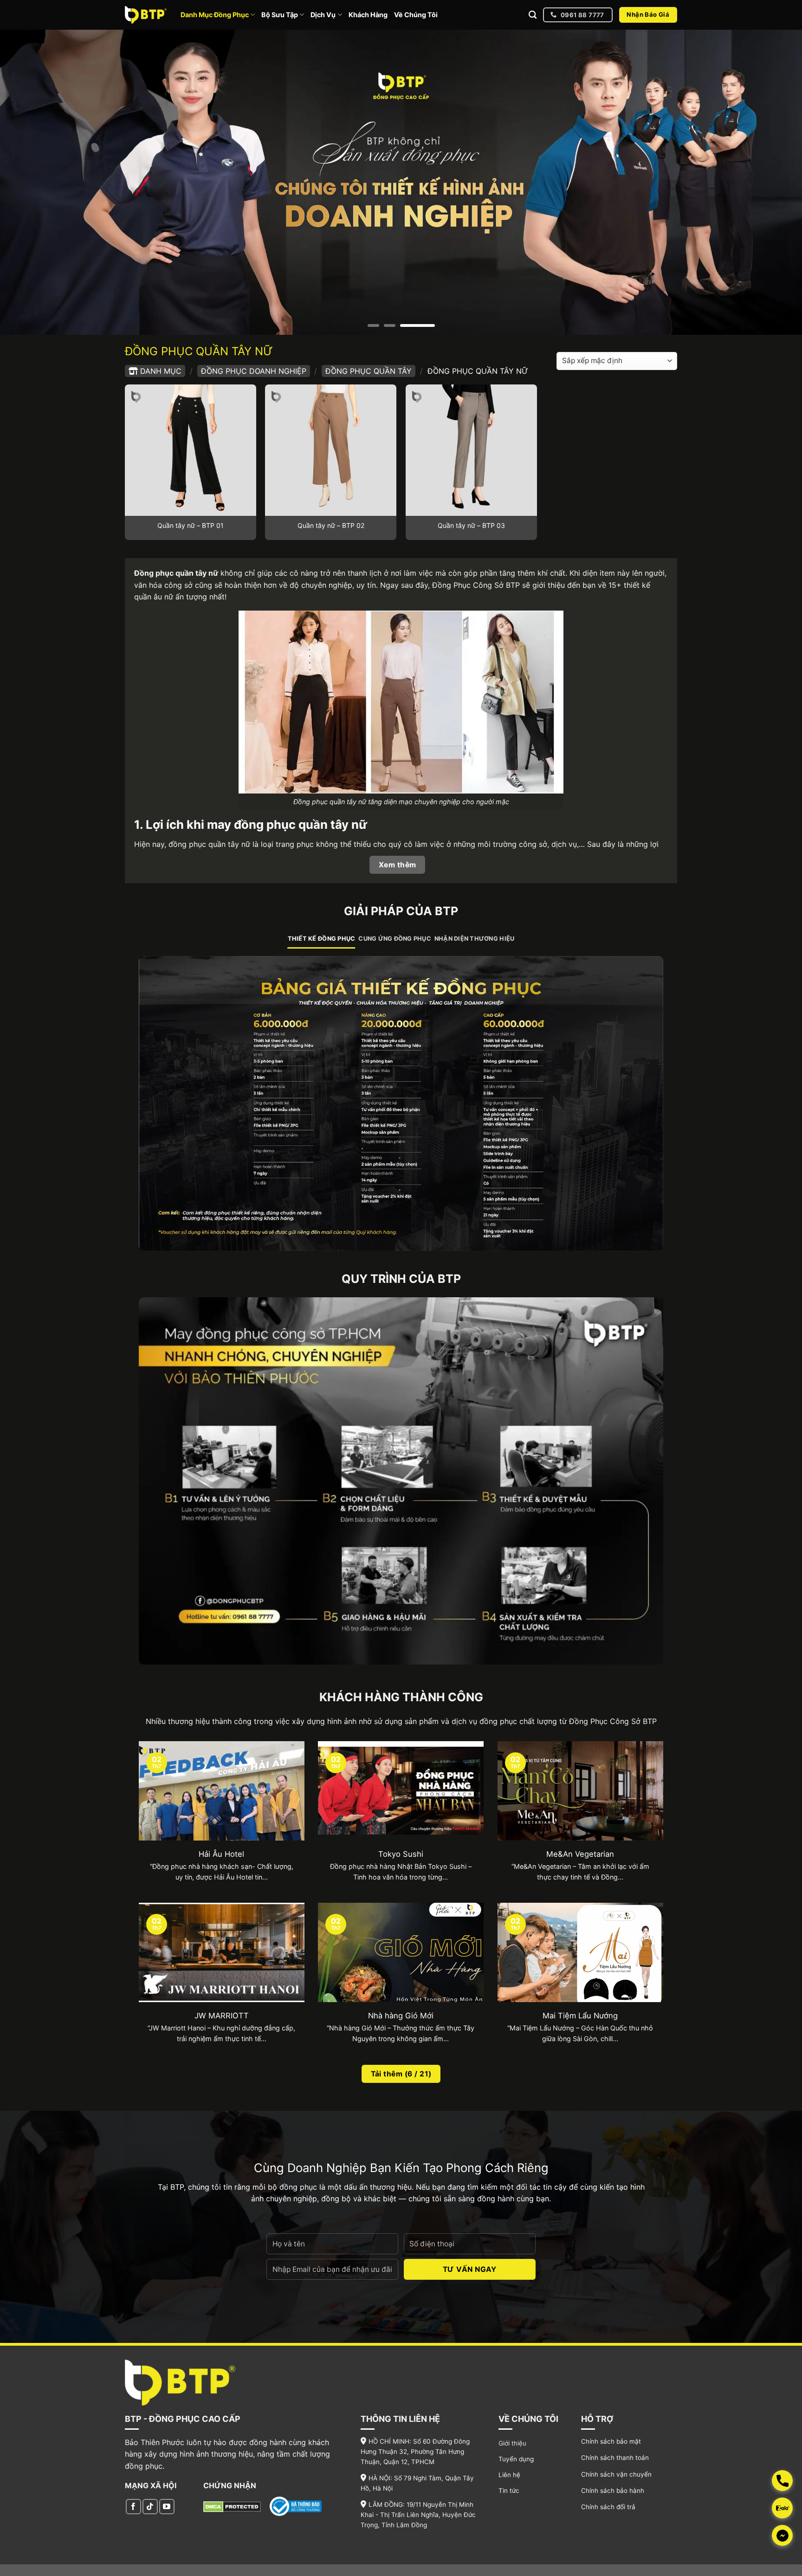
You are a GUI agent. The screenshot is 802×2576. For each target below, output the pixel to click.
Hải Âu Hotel (221, 1854)
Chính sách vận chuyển (616, 2474)
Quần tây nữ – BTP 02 (331, 525)
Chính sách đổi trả (608, 2507)
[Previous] (28, 182)
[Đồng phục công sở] (146, 15)
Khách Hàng (368, 15)
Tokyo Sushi (401, 1854)
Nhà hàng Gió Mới (401, 2016)
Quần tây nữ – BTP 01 (191, 525)
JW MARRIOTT (222, 2016)
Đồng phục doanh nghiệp (254, 371)
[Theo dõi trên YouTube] (167, 2507)
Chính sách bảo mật (611, 2441)
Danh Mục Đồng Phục (215, 15)
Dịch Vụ (323, 15)
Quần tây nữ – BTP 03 (471, 525)
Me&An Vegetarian (580, 1854)
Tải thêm (401, 2074)
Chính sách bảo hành (613, 2491)
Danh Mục (161, 371)
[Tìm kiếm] (533, 15)
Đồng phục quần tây (369, 371)
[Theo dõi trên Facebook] (133, 2507)
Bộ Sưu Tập (280, 15)
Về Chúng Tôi (416, 15)
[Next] (774, 182)
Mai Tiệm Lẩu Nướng (580, 2016)
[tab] (322, 939)
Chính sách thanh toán (615, 2458)
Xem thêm (398, 865)
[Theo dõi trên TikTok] (150, 2507)
